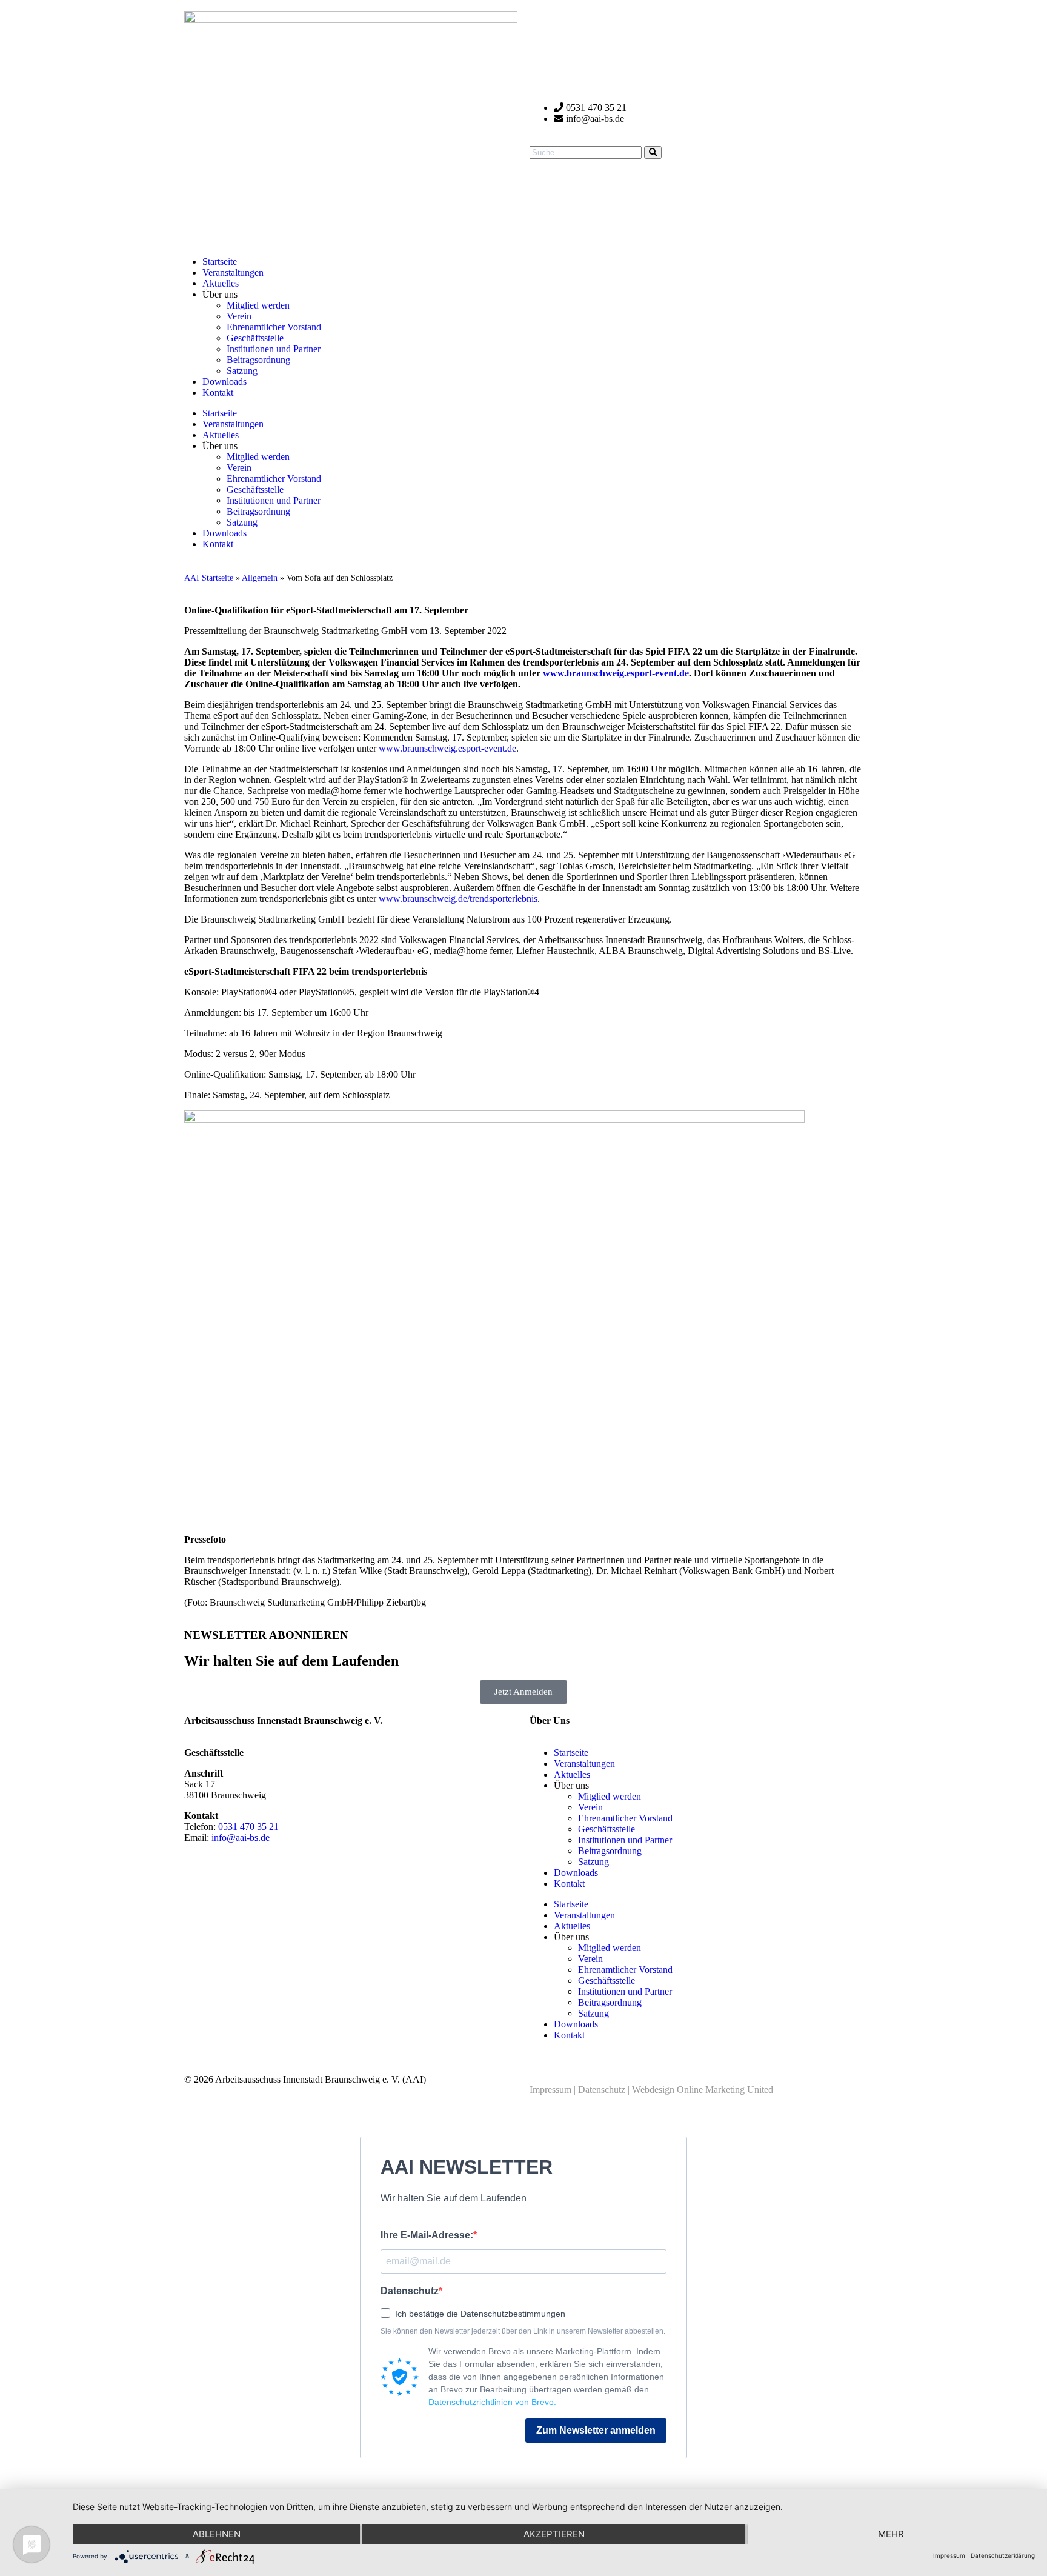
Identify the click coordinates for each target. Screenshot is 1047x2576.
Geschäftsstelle (255, 338)
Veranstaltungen (233, 272)
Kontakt (218, 392)
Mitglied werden (258, 305)
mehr (891, 2534)
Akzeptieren (554, 2534)
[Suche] (653, 152)
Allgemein (260, 578)
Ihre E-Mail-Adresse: (427, 2235)
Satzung (242, 371)
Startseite (220, 262)
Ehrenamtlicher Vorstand (274, 327)
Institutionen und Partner (274, 349)
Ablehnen (217, 2534)
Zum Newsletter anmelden (596, 2430)
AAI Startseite (209, 578)
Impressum (550, 2090)
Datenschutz (602, 2090)
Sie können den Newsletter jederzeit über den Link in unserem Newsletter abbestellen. (523, 2331)
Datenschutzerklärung (1003, 2555)
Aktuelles (221, 283)
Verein (239, 316)
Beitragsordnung (258, 360)
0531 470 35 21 (248, 1827)
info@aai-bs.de (241, 1837)
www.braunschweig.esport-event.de (447, 748)
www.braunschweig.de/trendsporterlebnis (458, 899)
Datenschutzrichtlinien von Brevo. (492, 2402)
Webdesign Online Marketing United (703, 2090)
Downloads (224, 382)
